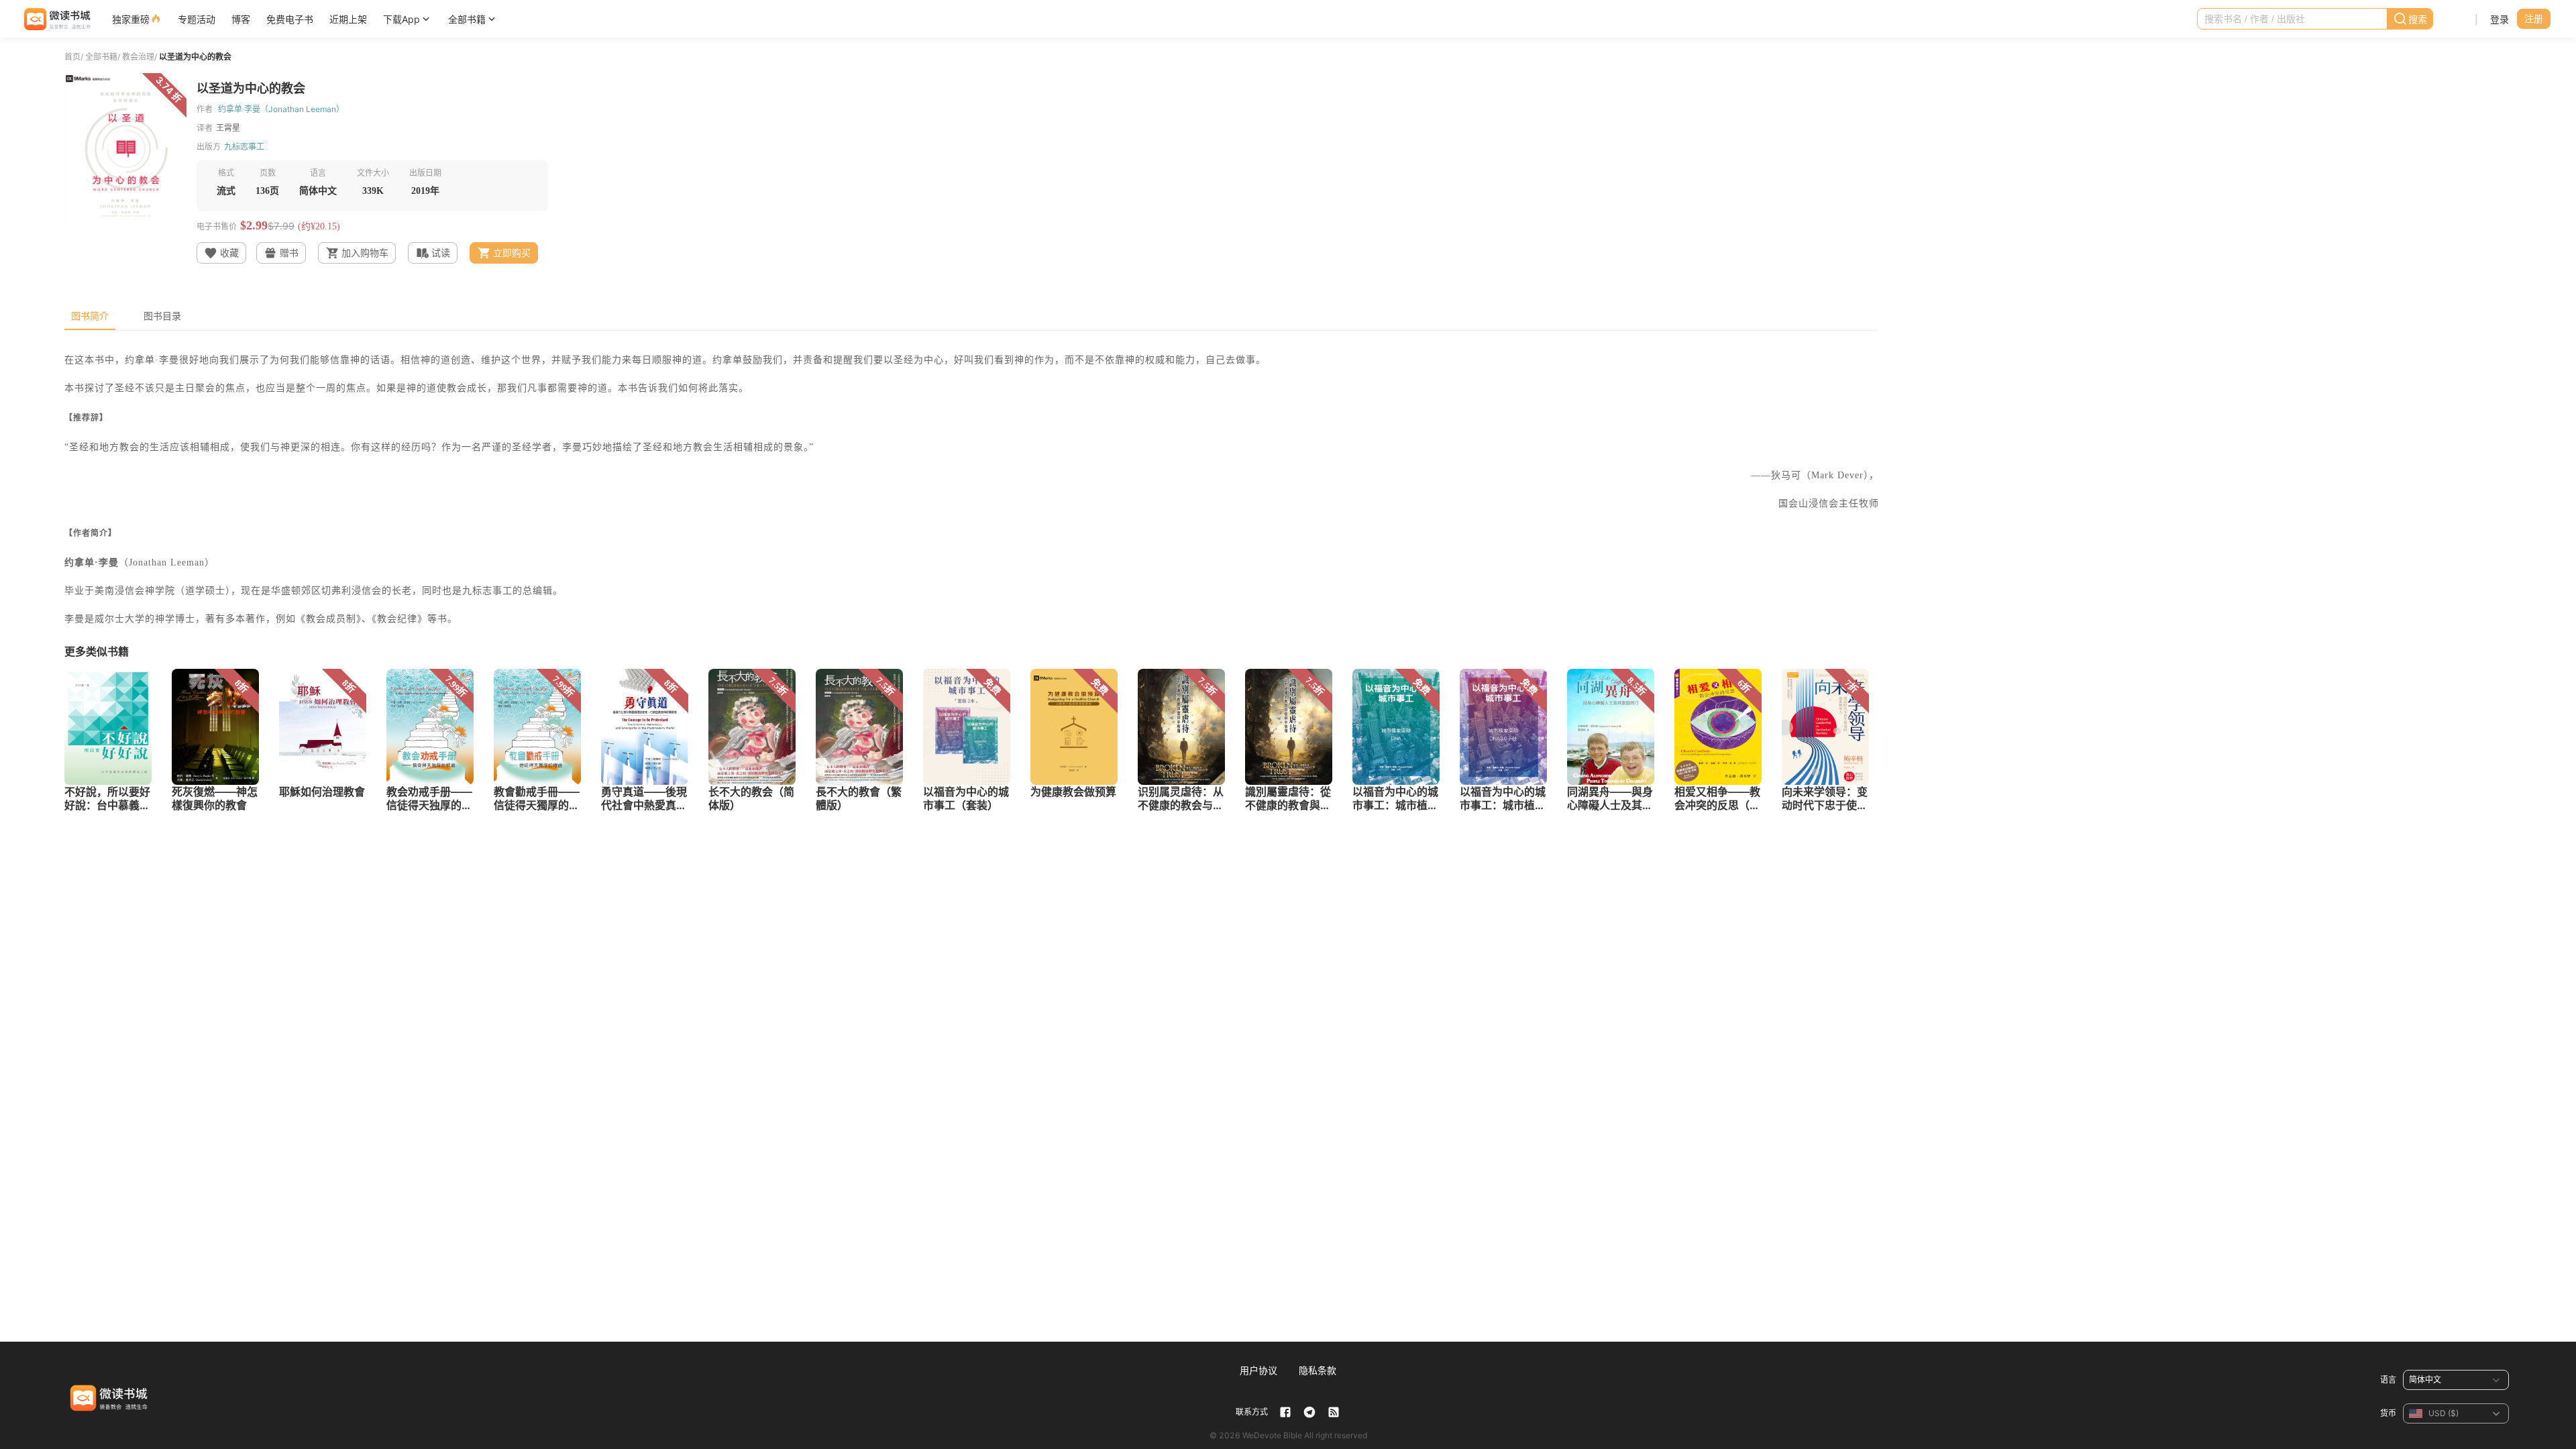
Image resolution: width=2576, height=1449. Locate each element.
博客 (241, 19)
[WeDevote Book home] (56, 19)
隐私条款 (1318, 1370)
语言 (2388, 1380)
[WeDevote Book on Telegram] (1309, 1412)
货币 (2388, 1413)
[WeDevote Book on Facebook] (1285, 1412)
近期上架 (348, 19)
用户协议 (1258, 1370)
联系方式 (1252, 1412)
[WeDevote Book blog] (1334, 1412)
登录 (2500, 19)
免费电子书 (290, 19)
